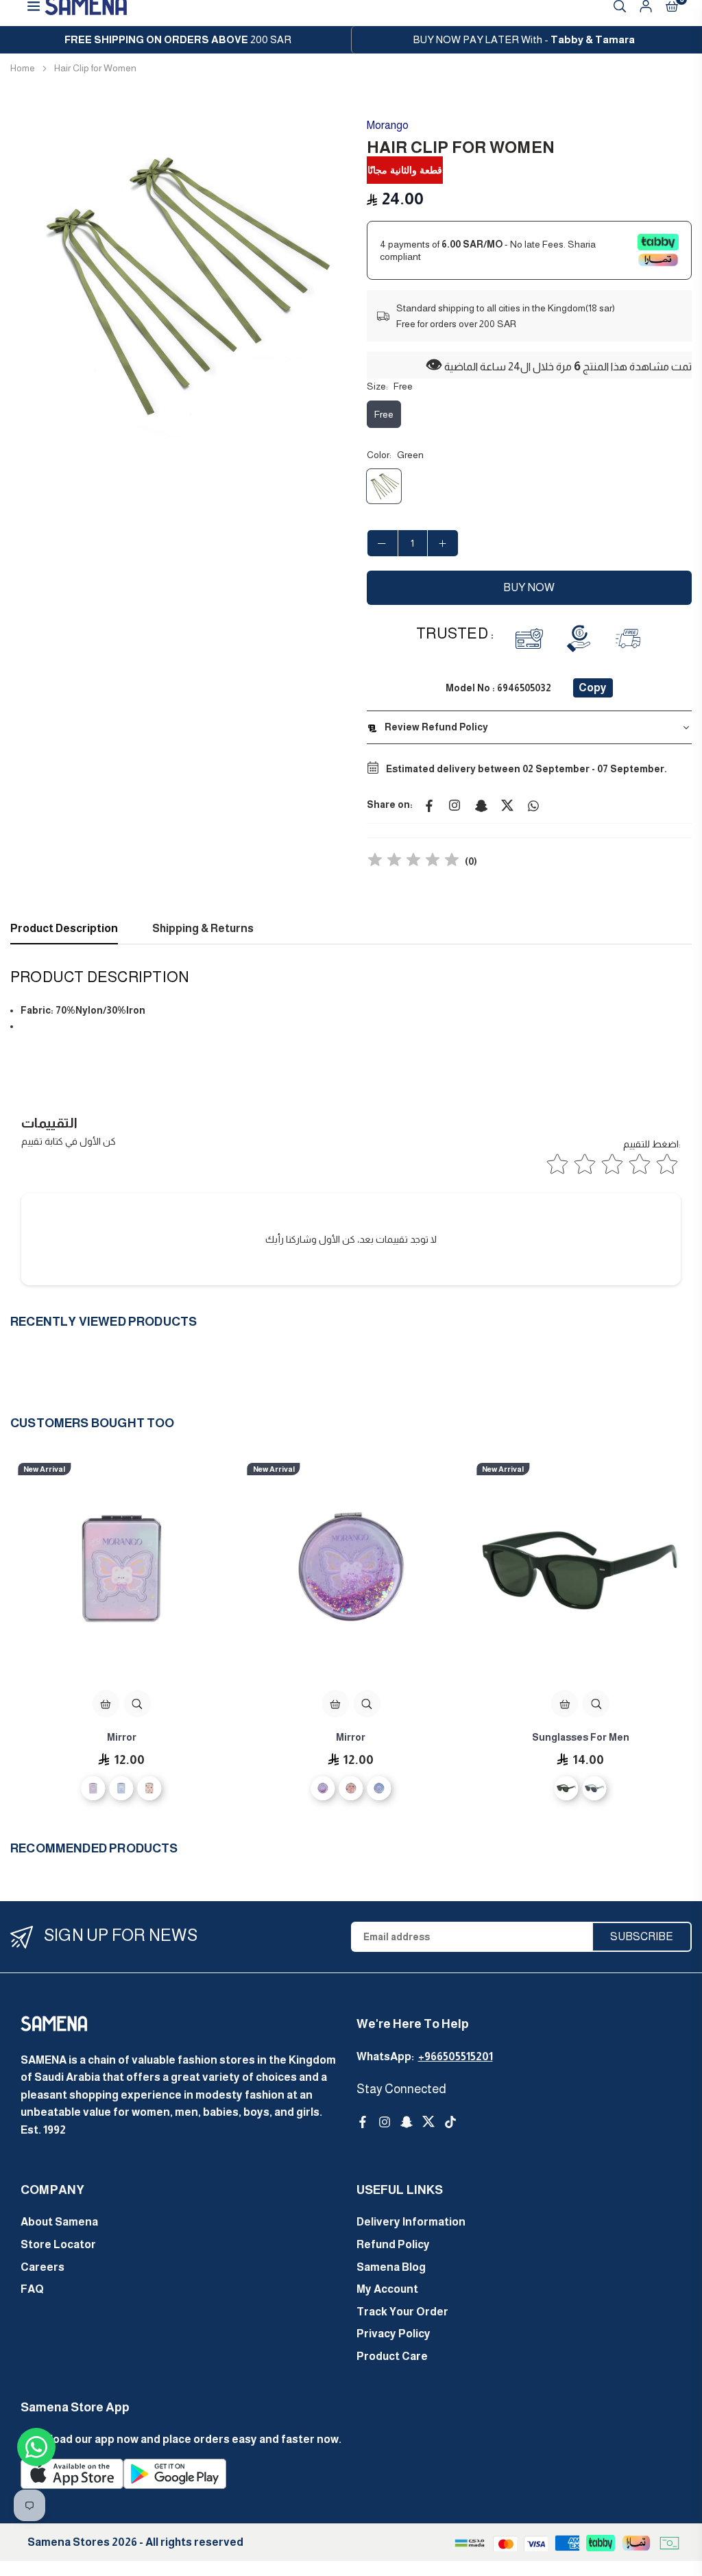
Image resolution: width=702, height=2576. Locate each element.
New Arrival (44, 1469)
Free (384, 414)
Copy (593, 688)
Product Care (392, 2356)
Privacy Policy (394, 2334)
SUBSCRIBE (642, 1936)
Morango (388, 125)
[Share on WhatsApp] (533, 804)
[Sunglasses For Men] (580, 1571)
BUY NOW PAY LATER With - (524, 39)
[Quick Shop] (106, 1704)
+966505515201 (456, 2056)
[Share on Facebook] (429, 804)
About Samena (59, 2222)
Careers (43, 2267)
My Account (387, 2289)
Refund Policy (393, 2244)
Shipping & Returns (203, 928)
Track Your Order (402, 2312)
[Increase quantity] (443, 543)
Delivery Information (411, 2222)
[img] (413, 862)
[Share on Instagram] (455, 804)
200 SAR (178, 39)
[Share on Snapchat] (481, 804)
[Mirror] (122, 1571)
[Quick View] (137, 1704)
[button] (327, 285)
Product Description (64, 928)
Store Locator (58, 2244)
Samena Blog (391, 2267)
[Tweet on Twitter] (507, 804)
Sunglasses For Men (581, 1737)
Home (23, 68)
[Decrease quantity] (383, 543)
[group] (178, 285)
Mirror (122, 1737)
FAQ (32, 2289)
